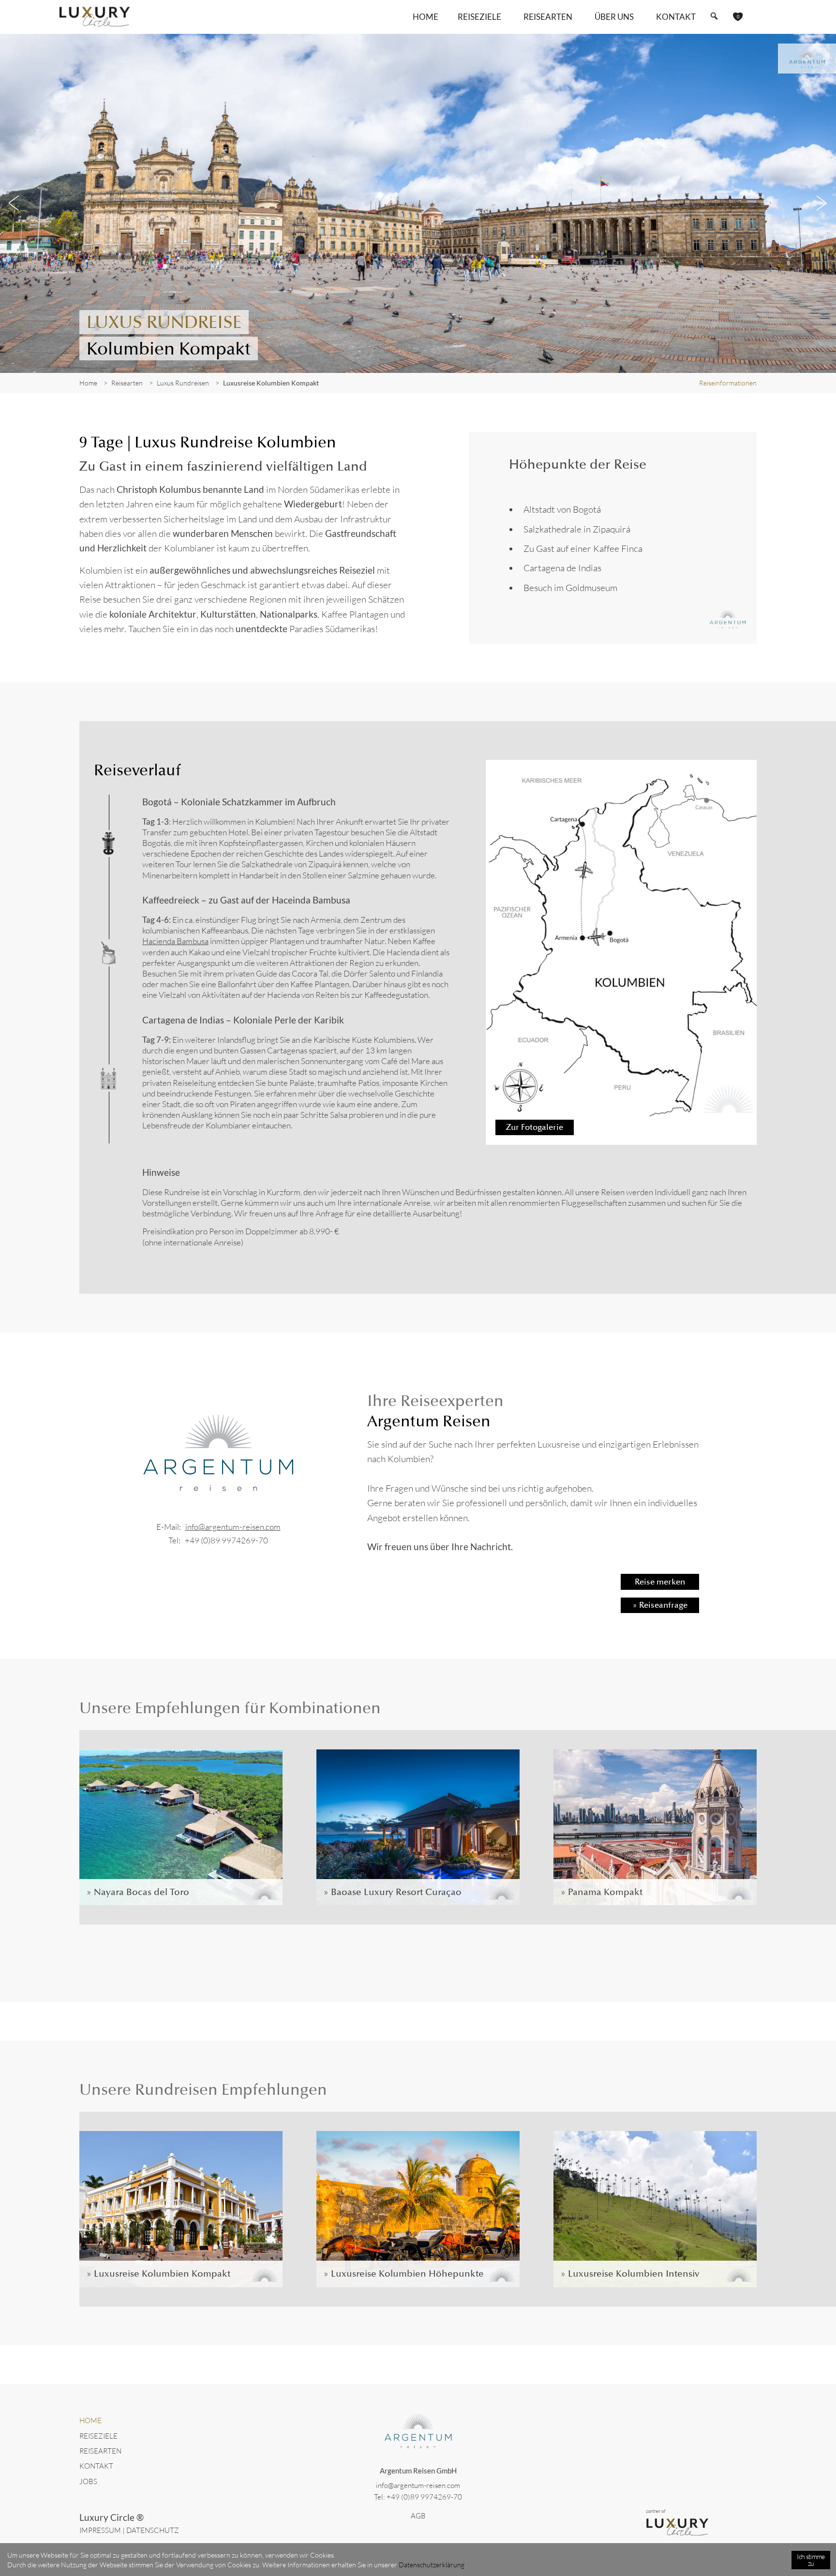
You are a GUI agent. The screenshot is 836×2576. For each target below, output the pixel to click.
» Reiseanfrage (660, 1605)
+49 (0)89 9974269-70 (226, 1540)
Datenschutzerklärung (432, 2565)
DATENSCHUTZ (153, 2530)
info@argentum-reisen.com (233, 1527)
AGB (418, 2516)
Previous (15, 203)
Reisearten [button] (548, 17)
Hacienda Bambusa (175, 941)
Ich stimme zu (811, 2560)
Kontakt (676, 17)
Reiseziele (98, 2436)
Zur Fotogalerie (535, 1127)
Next (821, 203)
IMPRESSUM (100, 2530)
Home (425, 17)
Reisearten (100, 2451)
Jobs (88, 2481)
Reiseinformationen (728, 383)
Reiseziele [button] (479, 17)
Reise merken (660, 1582)
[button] (714, 16)
